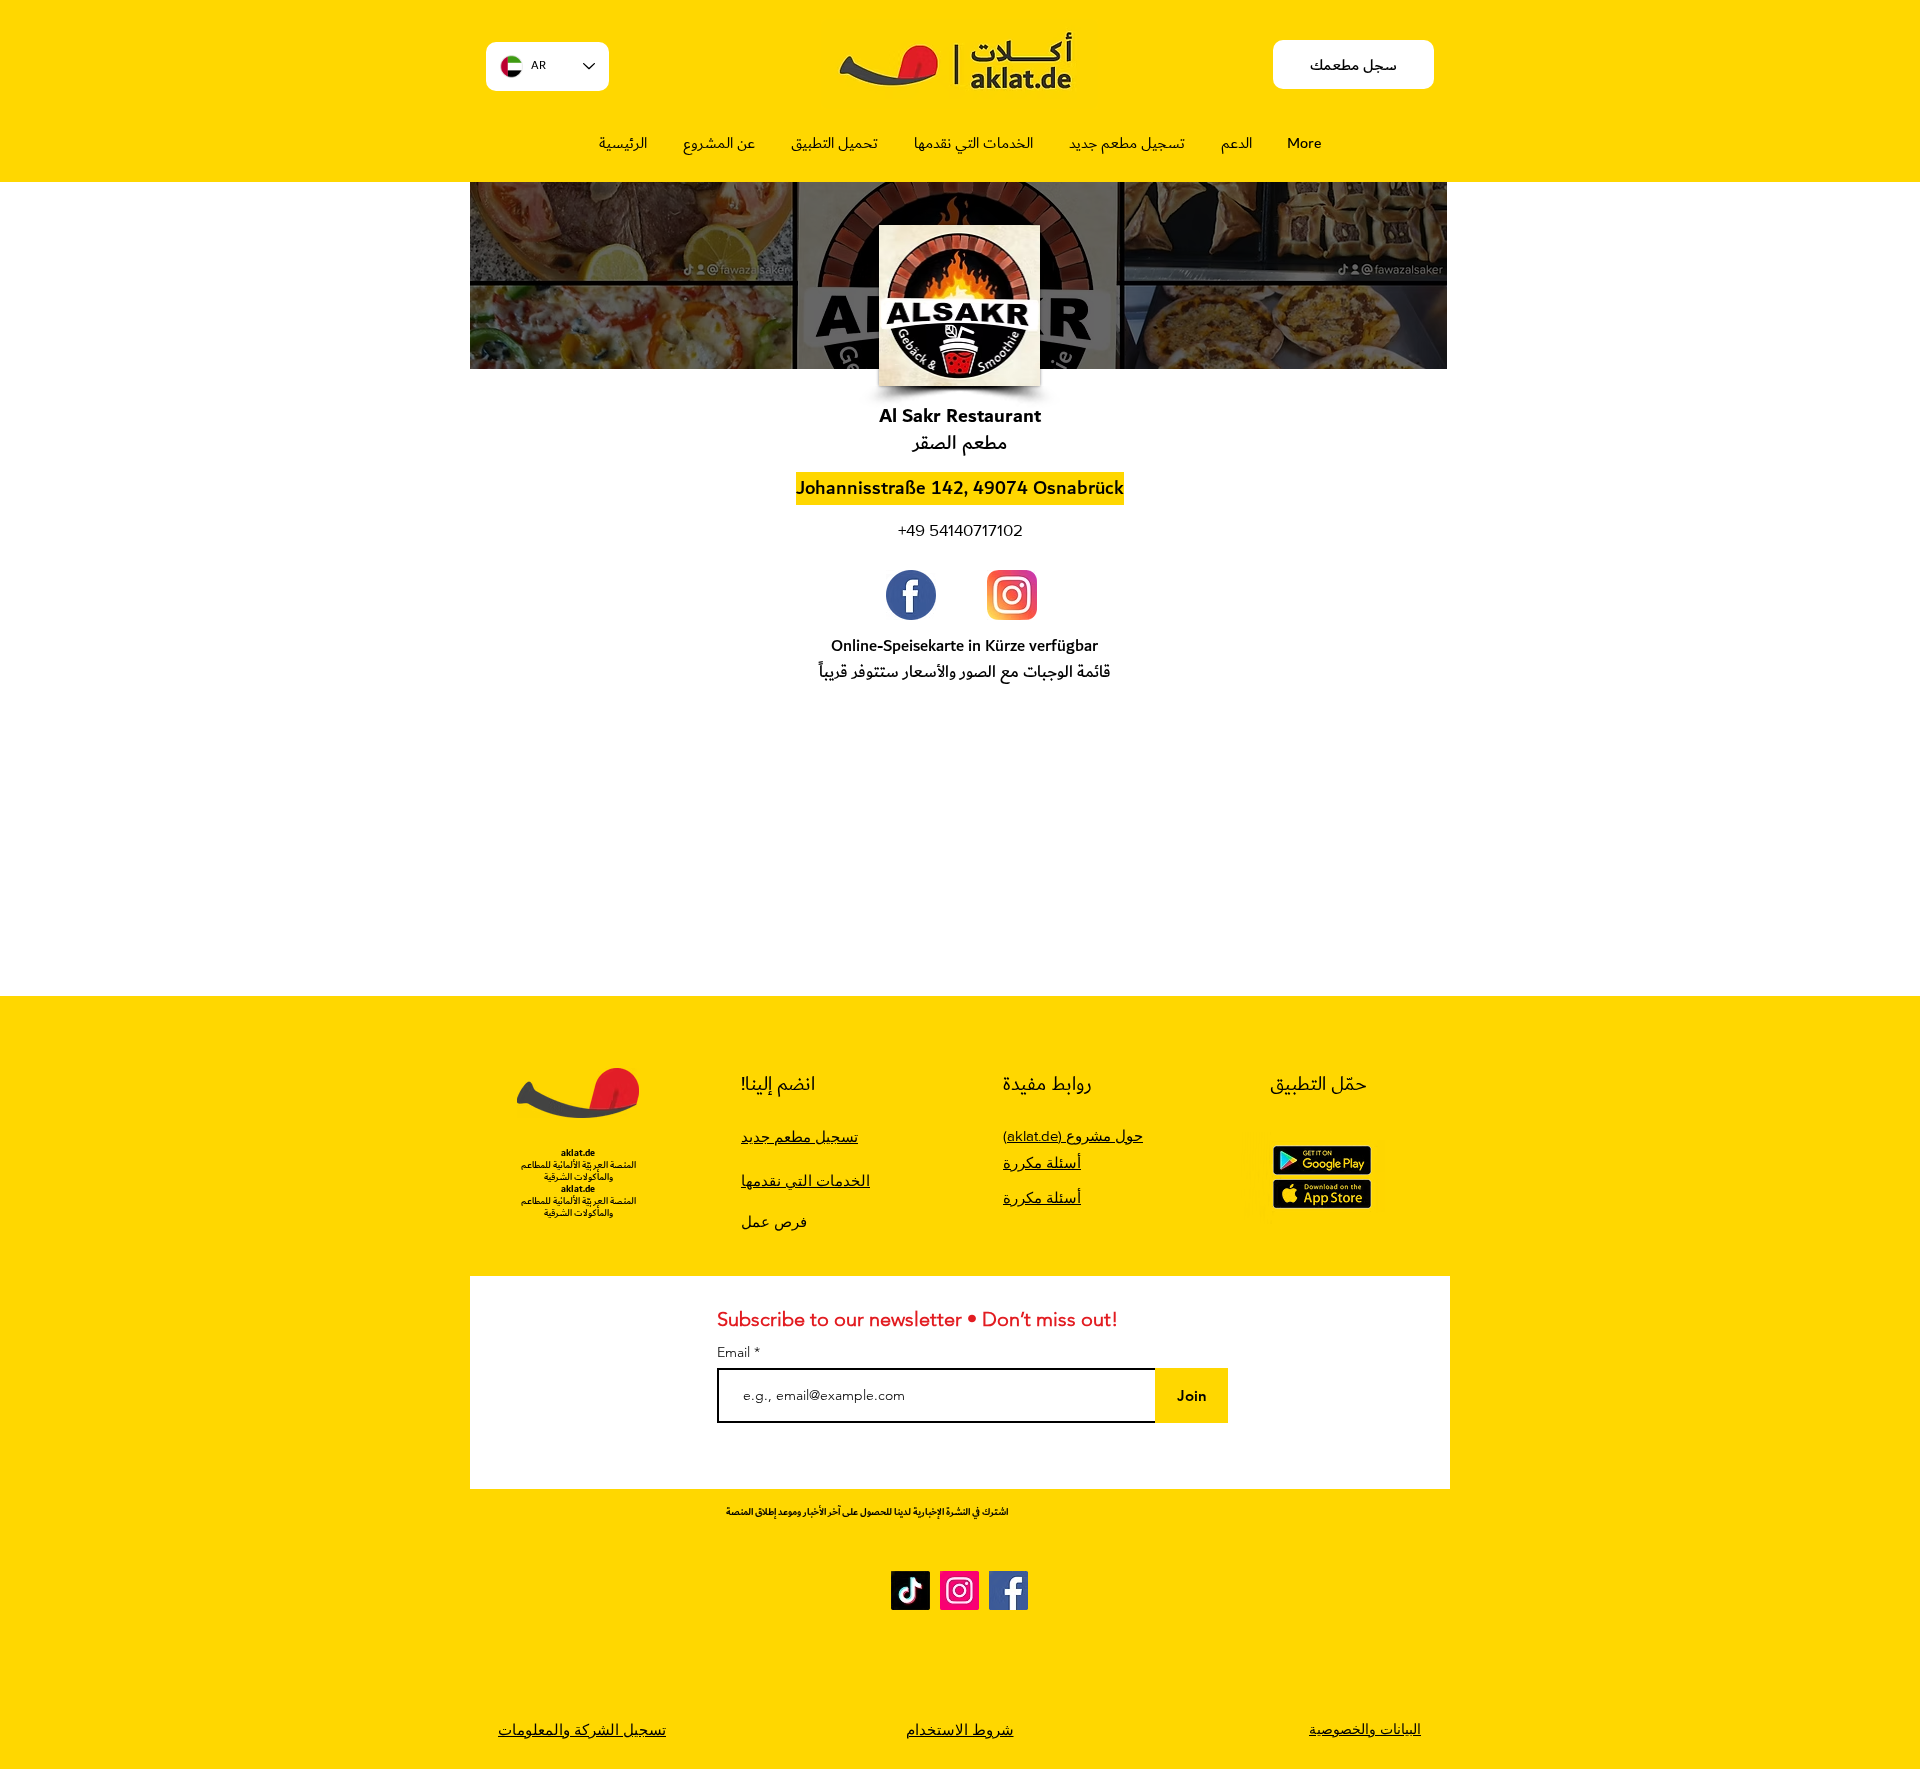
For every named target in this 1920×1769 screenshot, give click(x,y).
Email (735, 1352)
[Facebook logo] (1008, 1590)
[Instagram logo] (959, 1590)
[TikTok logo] (910, 1590)
